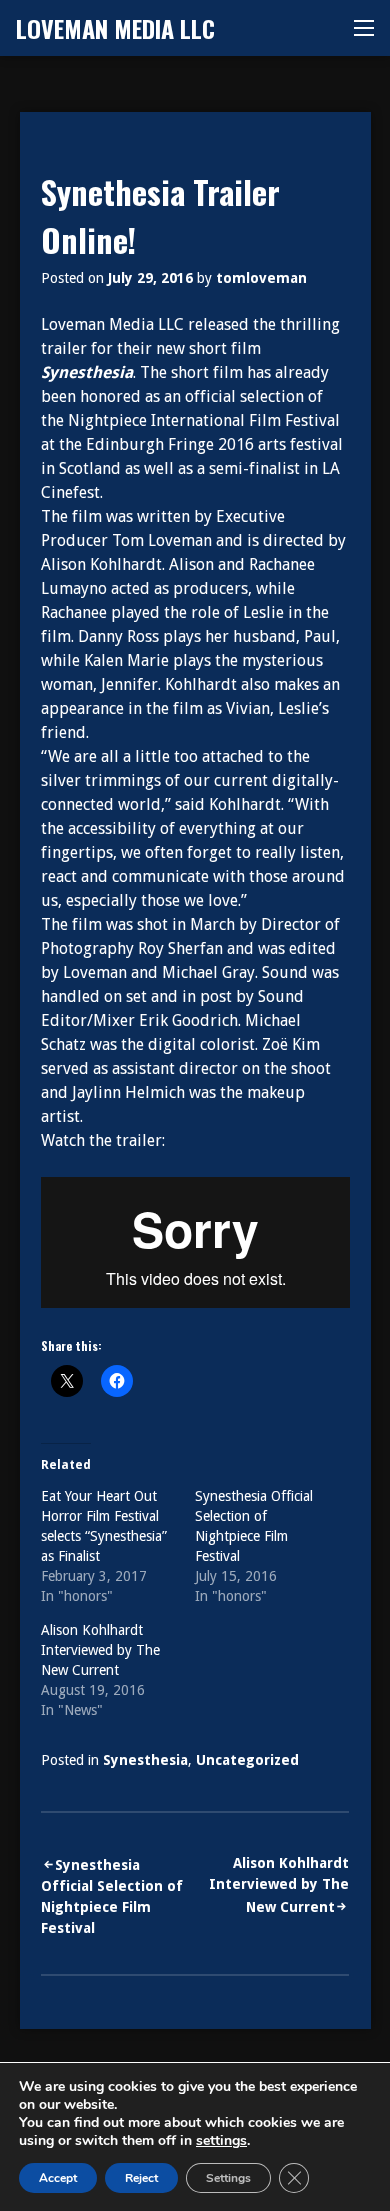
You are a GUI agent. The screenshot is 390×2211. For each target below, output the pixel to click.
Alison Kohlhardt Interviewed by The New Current (100, 1650)
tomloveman (261, 278)
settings (221, 2141)
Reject (141, 2178)
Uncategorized (247, 1760)
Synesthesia (145, 1760)
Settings (228, 2178)
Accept (58, 2178)
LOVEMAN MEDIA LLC (115, 28)
